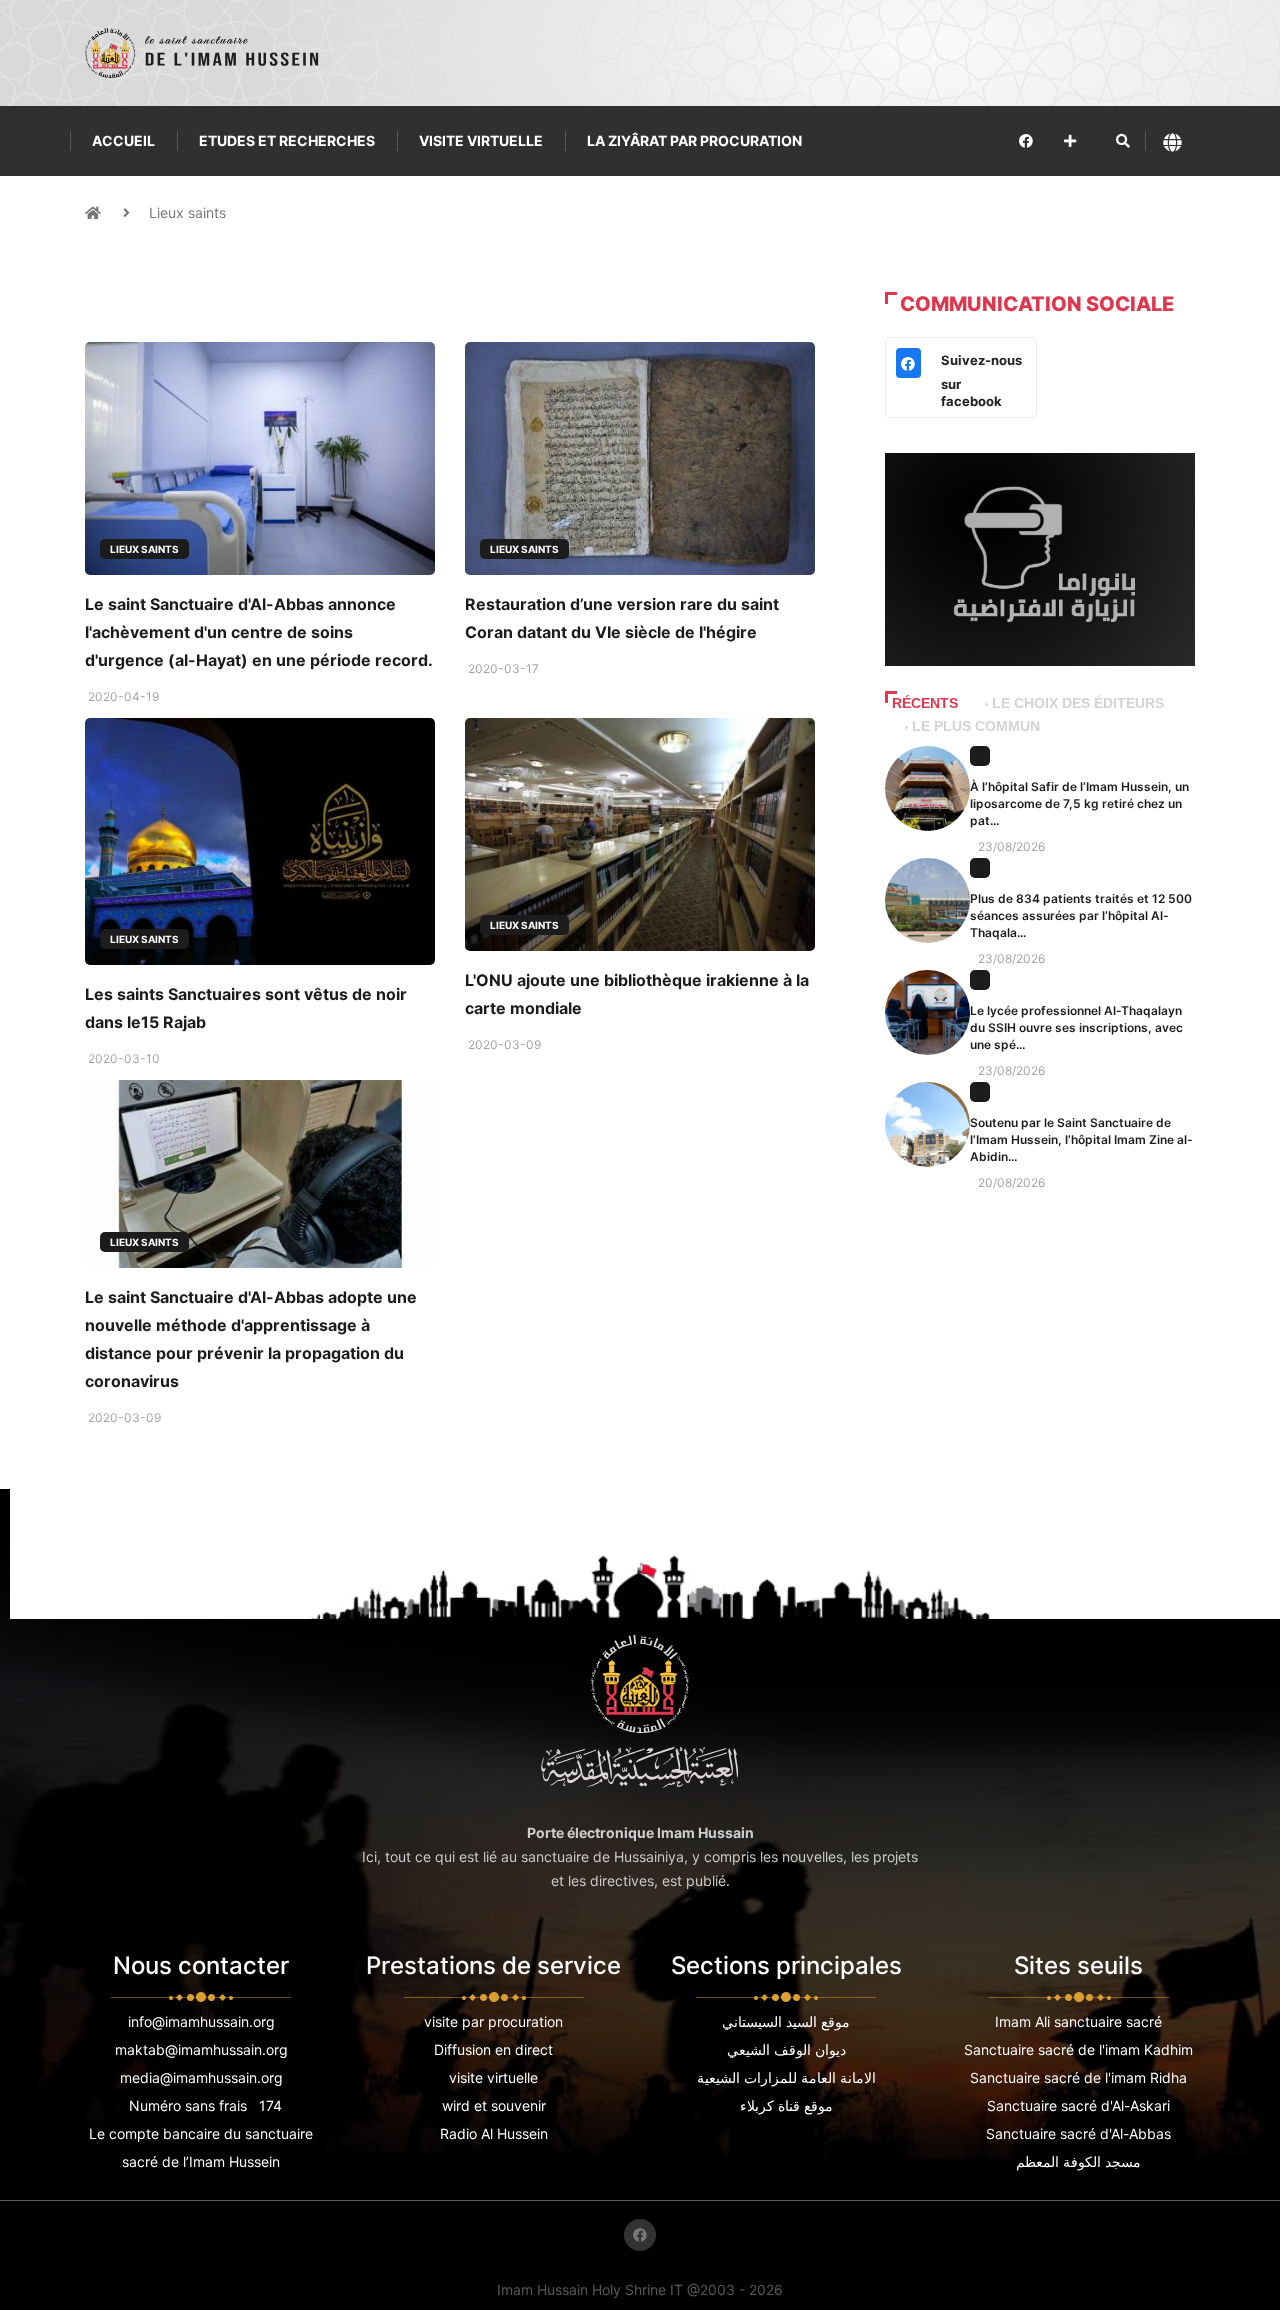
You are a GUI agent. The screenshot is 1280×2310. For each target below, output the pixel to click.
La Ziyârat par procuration (694, 140)
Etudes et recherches (287, 140)
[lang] (1172, 141)
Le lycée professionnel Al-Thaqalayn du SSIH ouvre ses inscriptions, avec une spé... (1076, 1027)
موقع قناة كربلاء (786, 2105)
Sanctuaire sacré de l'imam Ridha (1078, 2077)
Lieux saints (187, 212)
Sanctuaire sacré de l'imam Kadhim (1078, 2049)
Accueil (123, 140)
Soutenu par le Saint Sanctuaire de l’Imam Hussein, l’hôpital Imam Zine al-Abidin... (1081, 1139)
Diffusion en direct (493, 2049)
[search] (1123, 141)
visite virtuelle (493, 2077)
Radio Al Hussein (494, 2133)
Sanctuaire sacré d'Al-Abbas (1078, 2133)
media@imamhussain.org (201, 2077)
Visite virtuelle (481, 140)
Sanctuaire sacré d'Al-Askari (1078, 2105)
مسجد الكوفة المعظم (1078, 2161)
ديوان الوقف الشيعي (786, 2049)
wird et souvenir (494, 2105)
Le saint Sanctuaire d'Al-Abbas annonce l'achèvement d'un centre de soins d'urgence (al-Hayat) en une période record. (259, 632)
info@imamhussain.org (201, 2021)
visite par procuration (493, 2021)
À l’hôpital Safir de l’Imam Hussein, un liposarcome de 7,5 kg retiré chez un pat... (1079, 803)
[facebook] (1026, 140)
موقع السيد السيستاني (786, 2021)
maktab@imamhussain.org (201, 2049)
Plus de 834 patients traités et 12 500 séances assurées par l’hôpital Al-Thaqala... (1081, 915)
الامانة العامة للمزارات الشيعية (786, 2077)
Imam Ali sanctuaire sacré (1078, 2021)
